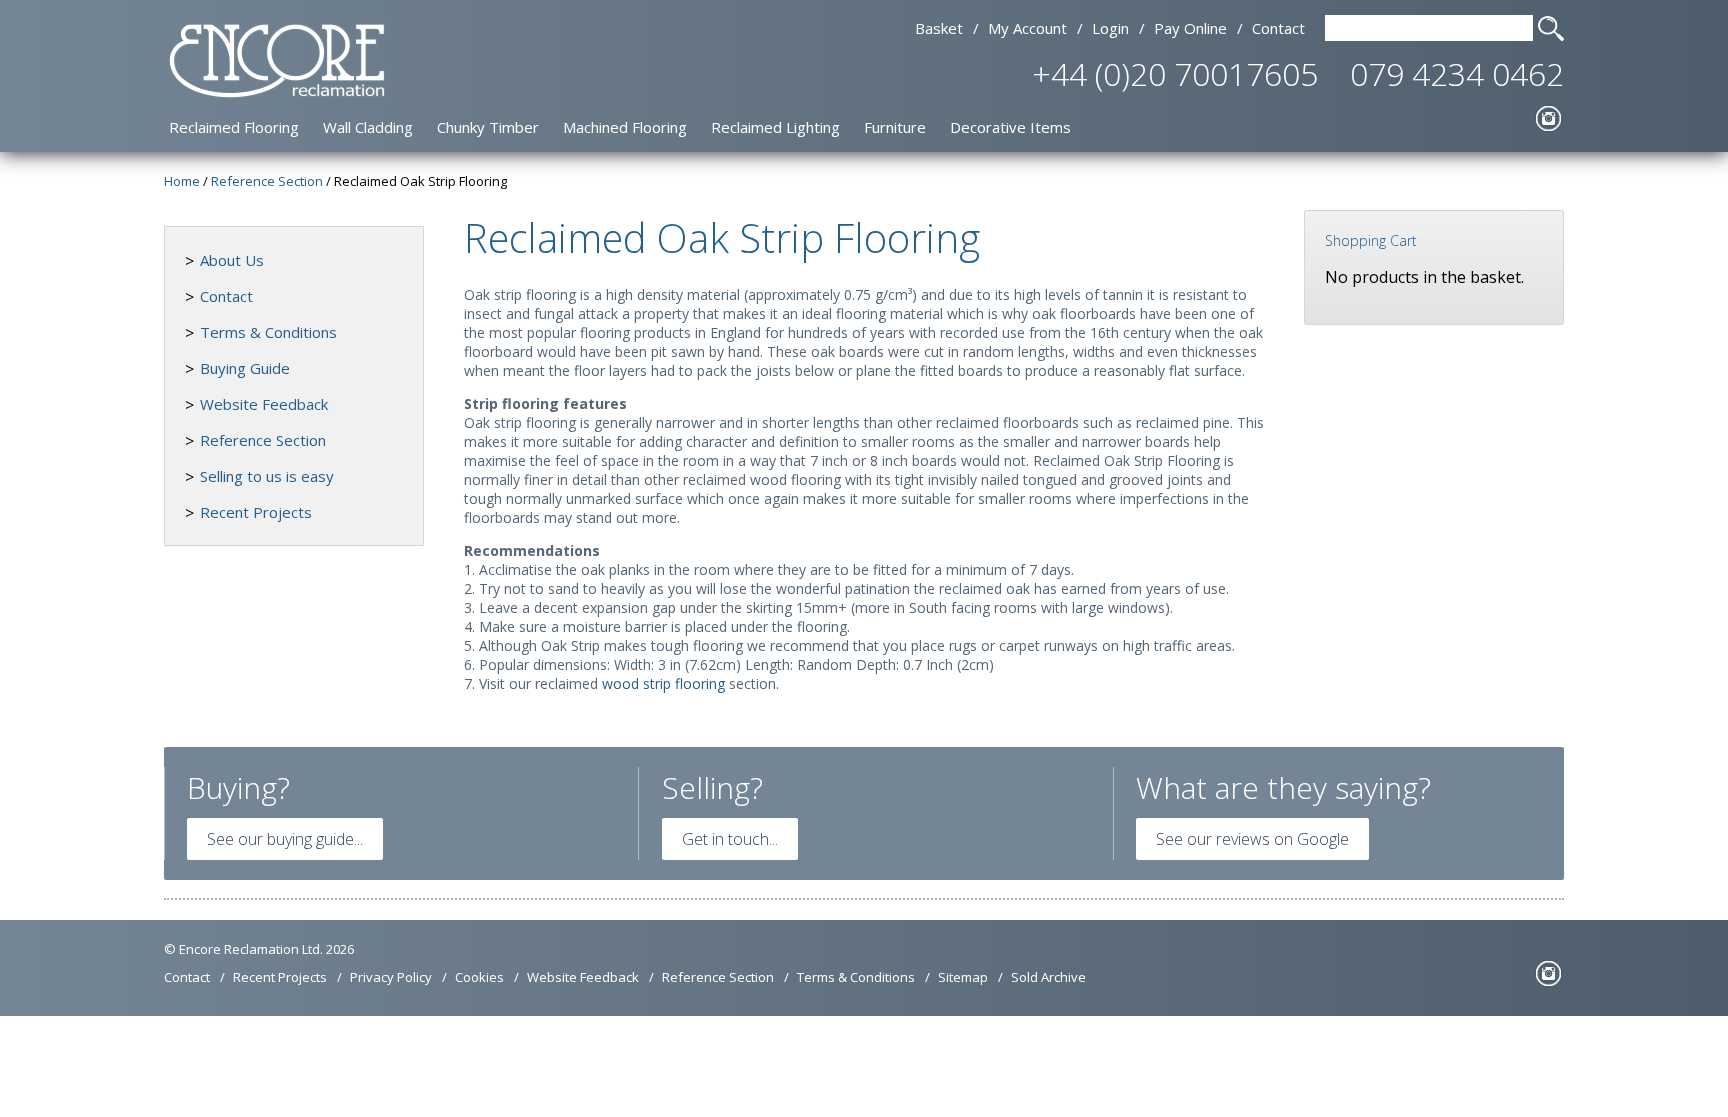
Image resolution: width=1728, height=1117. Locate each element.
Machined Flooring (625, 127)
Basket (939, 28)
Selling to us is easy (267, 476)
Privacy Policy (391, 977)
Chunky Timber (488, 127)
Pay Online (1190, 28)
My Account (1027, 28)
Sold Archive (1048, 977)
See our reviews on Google (1252, 839)
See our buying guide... (285, 839)
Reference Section (263, 440)
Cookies (479, 977)
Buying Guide (245, 368)
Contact (1278, 28)
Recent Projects (256, 512)
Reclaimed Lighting (775, 127)
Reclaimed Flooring (234, 127)
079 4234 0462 (1457, 73)
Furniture (895, 127)
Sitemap (963, 977)
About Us (232, 260)
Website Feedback (264, 404)
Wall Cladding (368, 127)
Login (1110, 28)
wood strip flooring (663, 683)
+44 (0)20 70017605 (1175, 73)
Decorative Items (1010, 127)
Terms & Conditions (268, 332)
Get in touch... (730, 839)
